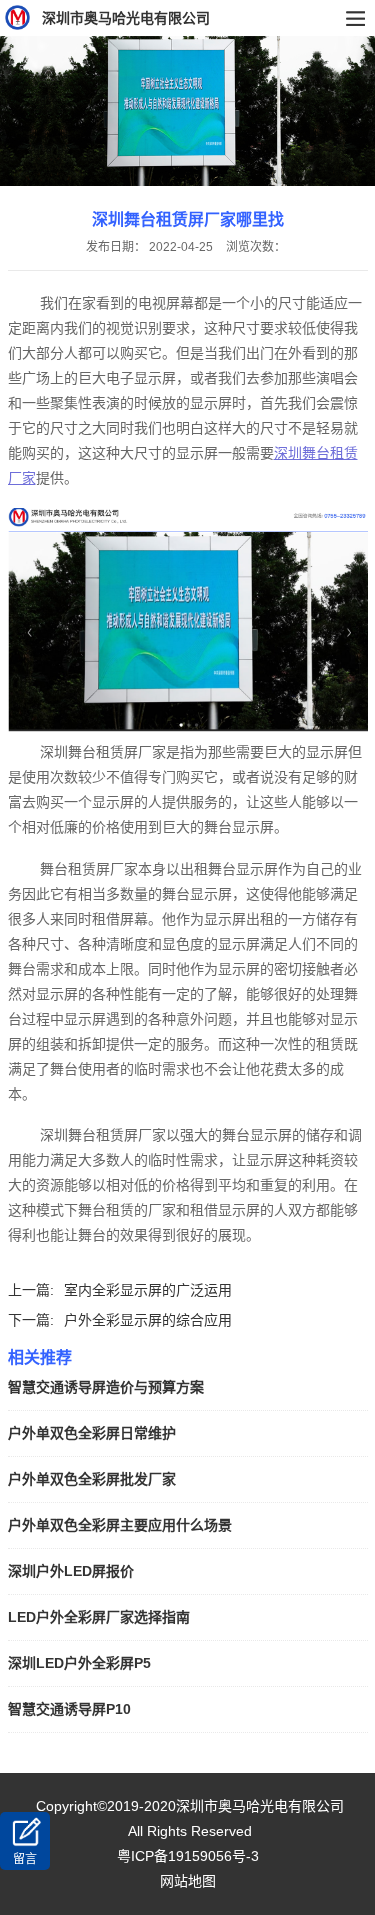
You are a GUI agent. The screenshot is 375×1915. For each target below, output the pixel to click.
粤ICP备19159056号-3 (188, 1856)
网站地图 (188, 1881)
